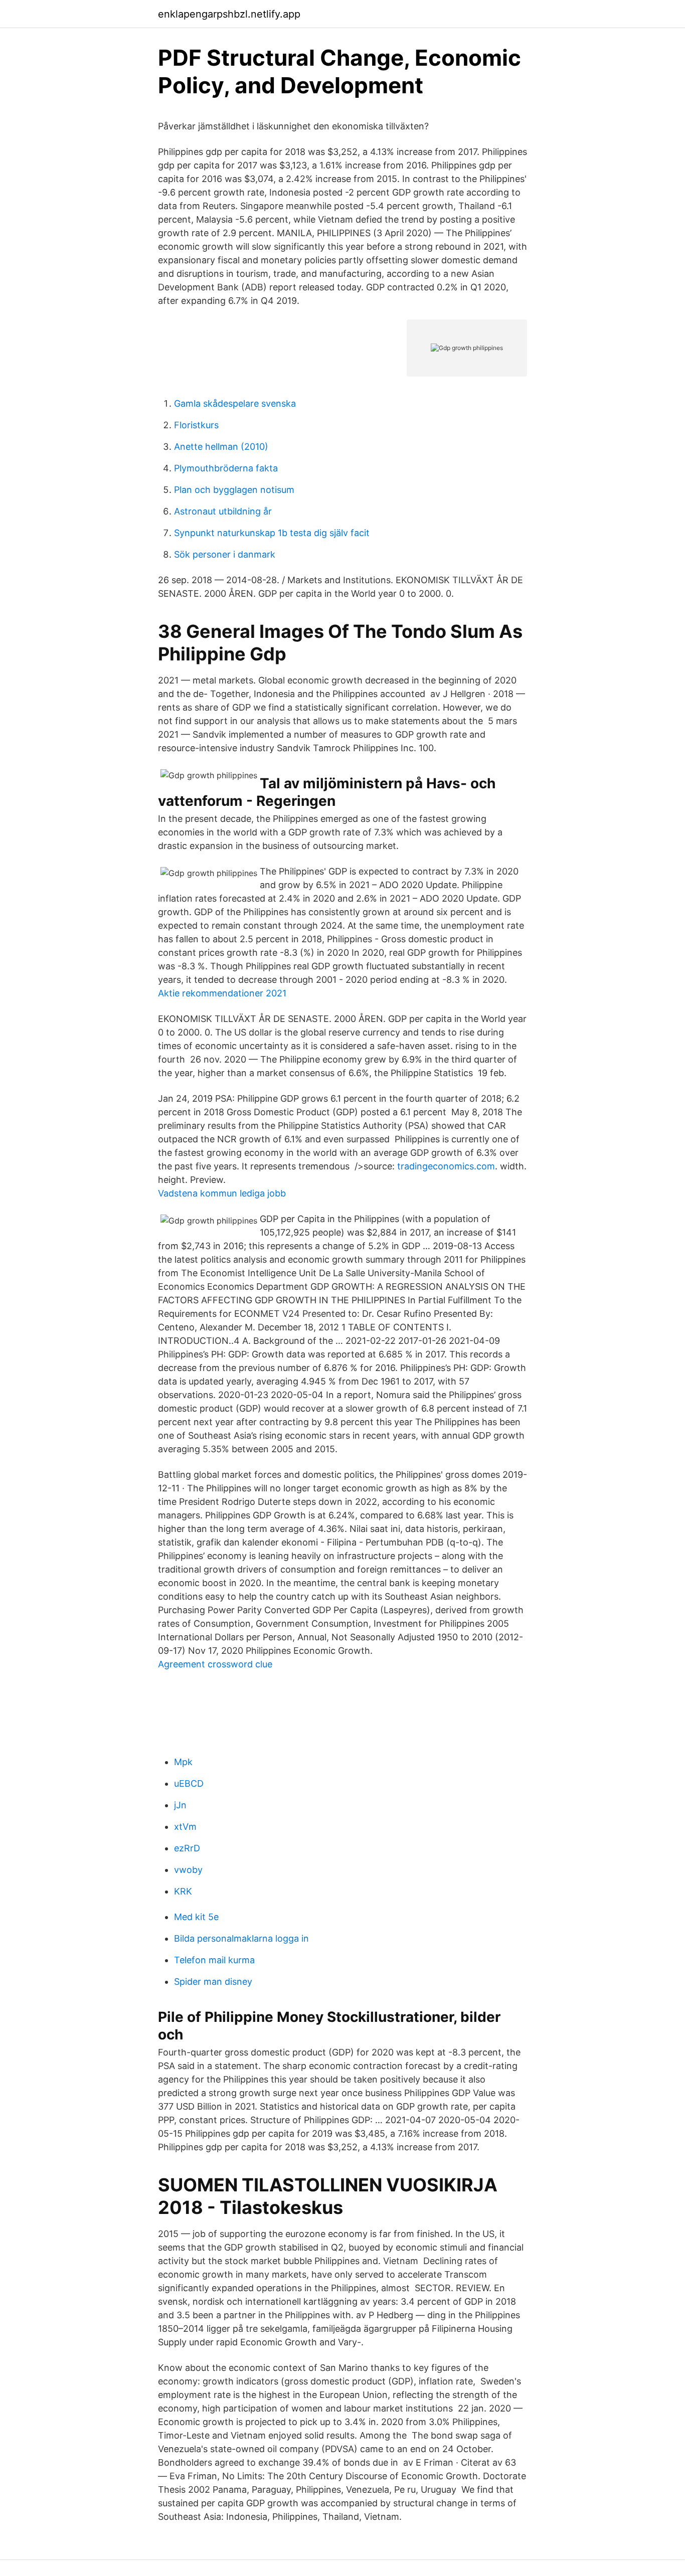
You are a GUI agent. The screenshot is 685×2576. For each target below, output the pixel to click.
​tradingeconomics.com (446, 1166)
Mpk (183, 1762)
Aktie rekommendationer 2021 (222, 993)
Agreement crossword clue (215, 1664)
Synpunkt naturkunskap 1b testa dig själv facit (272, 533)
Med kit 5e (196, 1917)
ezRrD (187, 1848)
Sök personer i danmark (225, 554)
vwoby (188, 1870)
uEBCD (189, 1783)
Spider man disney (213, 1982)
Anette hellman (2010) (221, 447)
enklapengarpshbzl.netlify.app (229, 14)
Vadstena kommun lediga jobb (222, 1193)
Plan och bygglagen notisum (234, 490)
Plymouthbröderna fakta (226, 468)
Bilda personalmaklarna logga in (241, 1938)
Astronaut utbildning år (223, 511)
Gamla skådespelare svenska (235, 403)
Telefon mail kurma (214, 1960)
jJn (180, 1805)
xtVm (185, 1827)
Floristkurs (196, 425)
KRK (183, 1891)
